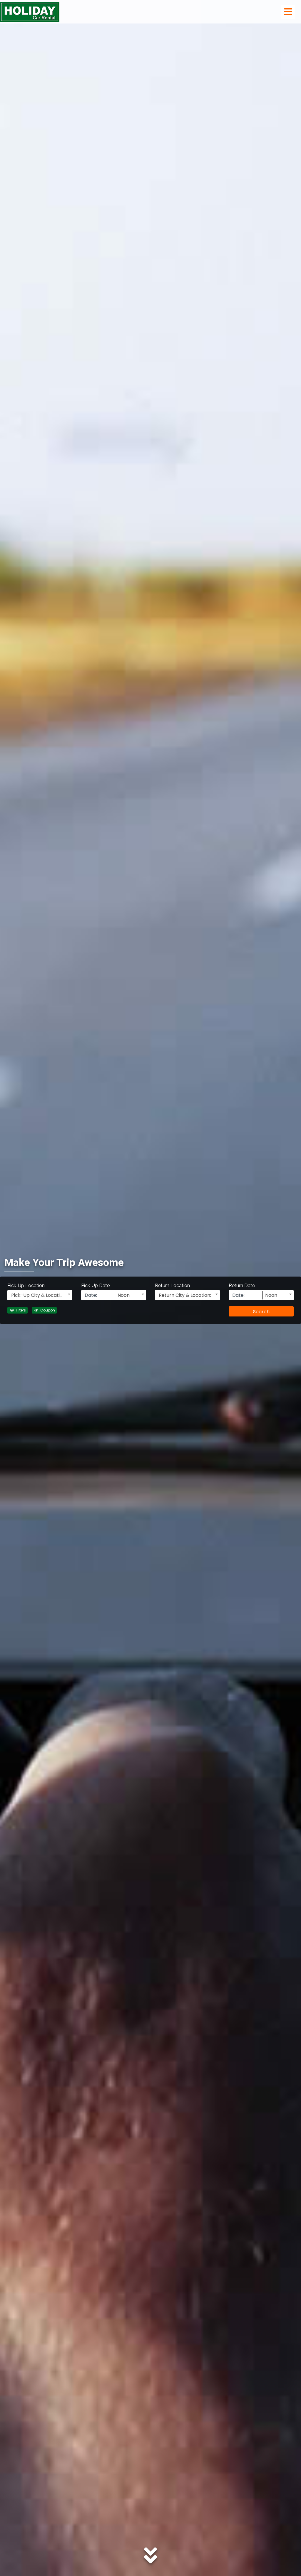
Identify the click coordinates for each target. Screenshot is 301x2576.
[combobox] (40, 1295)
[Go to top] (288, 2562)
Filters (20, 1310)
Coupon (47, 1310)
